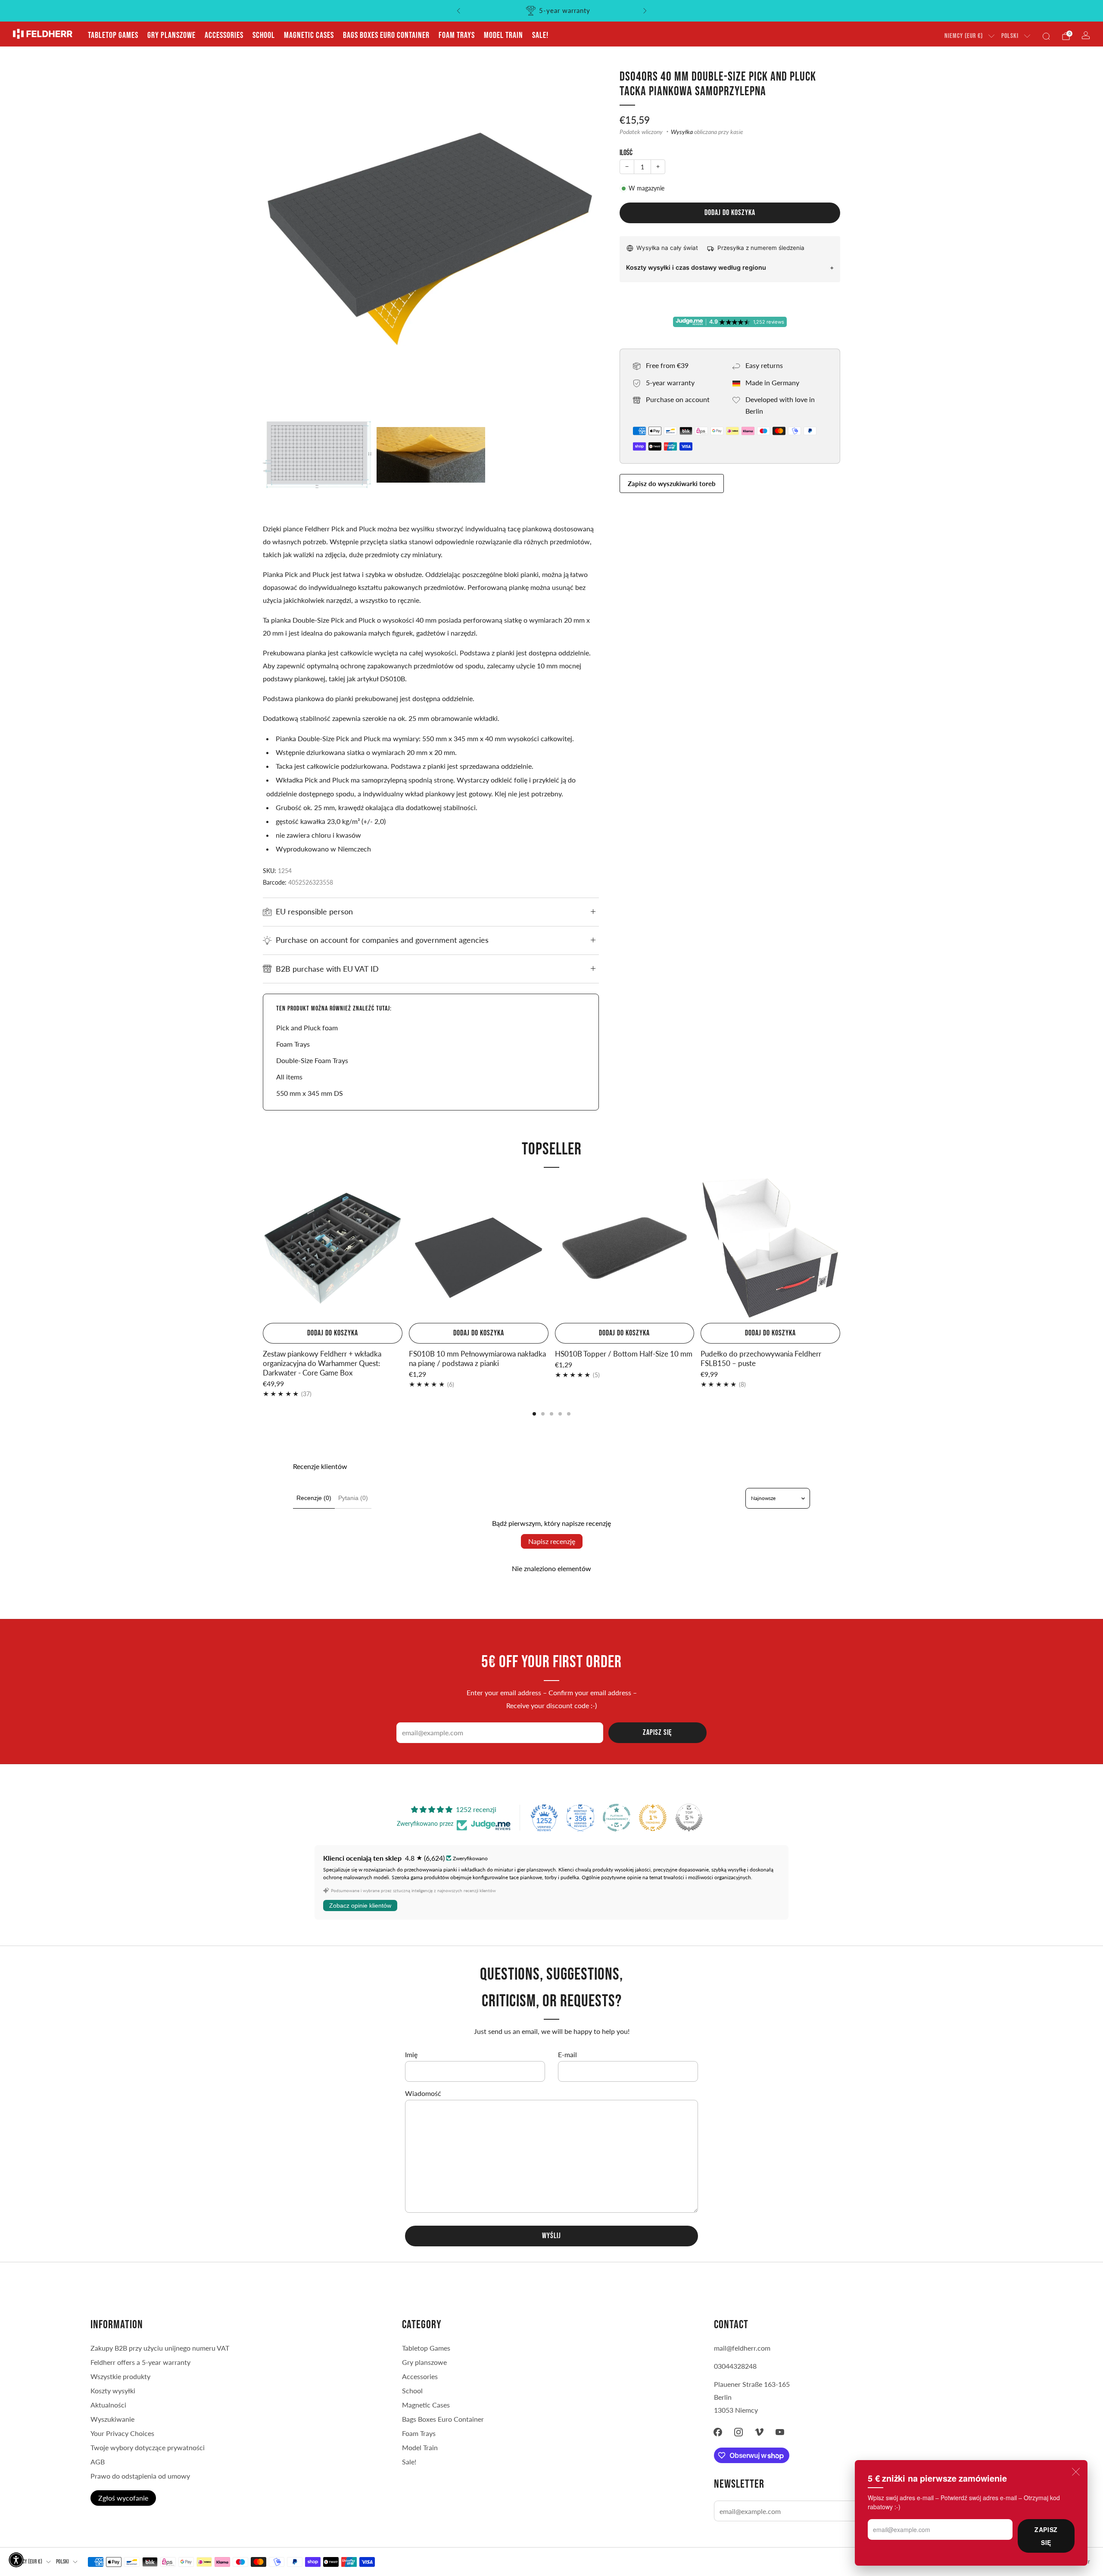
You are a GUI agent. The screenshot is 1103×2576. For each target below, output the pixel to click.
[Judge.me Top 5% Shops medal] (689, 1818)
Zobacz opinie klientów (360, 1905)
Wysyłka (682, 132)
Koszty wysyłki (113, 2390)
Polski (1010, 36)
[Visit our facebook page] (718, 2432)
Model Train (503, 35)
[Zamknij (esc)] (1076, 2472)
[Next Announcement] (645, 11)
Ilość (626, 153)
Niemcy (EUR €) (964, 36)
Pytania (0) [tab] (353, 1498)
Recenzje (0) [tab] (314, 1498)
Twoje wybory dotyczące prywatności (148, 2447)
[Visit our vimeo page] (759, 2432)
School (264, 35)
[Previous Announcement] (458, 11)
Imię (411, 2054)
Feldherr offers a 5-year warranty (140, 2362)
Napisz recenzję (552, 1541)
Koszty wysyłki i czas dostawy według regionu (696, 267)
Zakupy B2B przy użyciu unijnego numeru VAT (160, 2348)
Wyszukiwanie (112, 2419)
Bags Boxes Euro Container (386, 35)
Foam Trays (457, 35)
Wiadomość (423, 2093)
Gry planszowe (171, 35)
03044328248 (735, 2366)
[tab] (534, 1414)
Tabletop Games (113, 35)
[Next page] (840, 1249)
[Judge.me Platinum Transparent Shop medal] (617, 1818)
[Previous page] (263, 1249)
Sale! (540, 35)
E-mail (567, 2054)
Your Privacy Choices (122, 2433)
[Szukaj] (1046, 36)
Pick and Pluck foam (307, 1028)
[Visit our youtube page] (780, 2432)
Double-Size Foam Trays (312, 1060)
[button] (16, 2560)
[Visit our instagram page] (738, 2432)
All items (289, 1077)
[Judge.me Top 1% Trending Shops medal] (653, 1818)
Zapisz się (1046, 2536)
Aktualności (108, 2405)
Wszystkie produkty (120, 2376)
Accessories (224, 35)
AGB (98, 2462)
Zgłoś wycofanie (123, 2498)
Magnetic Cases (309, 35)
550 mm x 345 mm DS (310, 1093)
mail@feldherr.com (742, 2348)
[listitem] (552, 11)
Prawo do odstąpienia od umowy (140, 2476)
